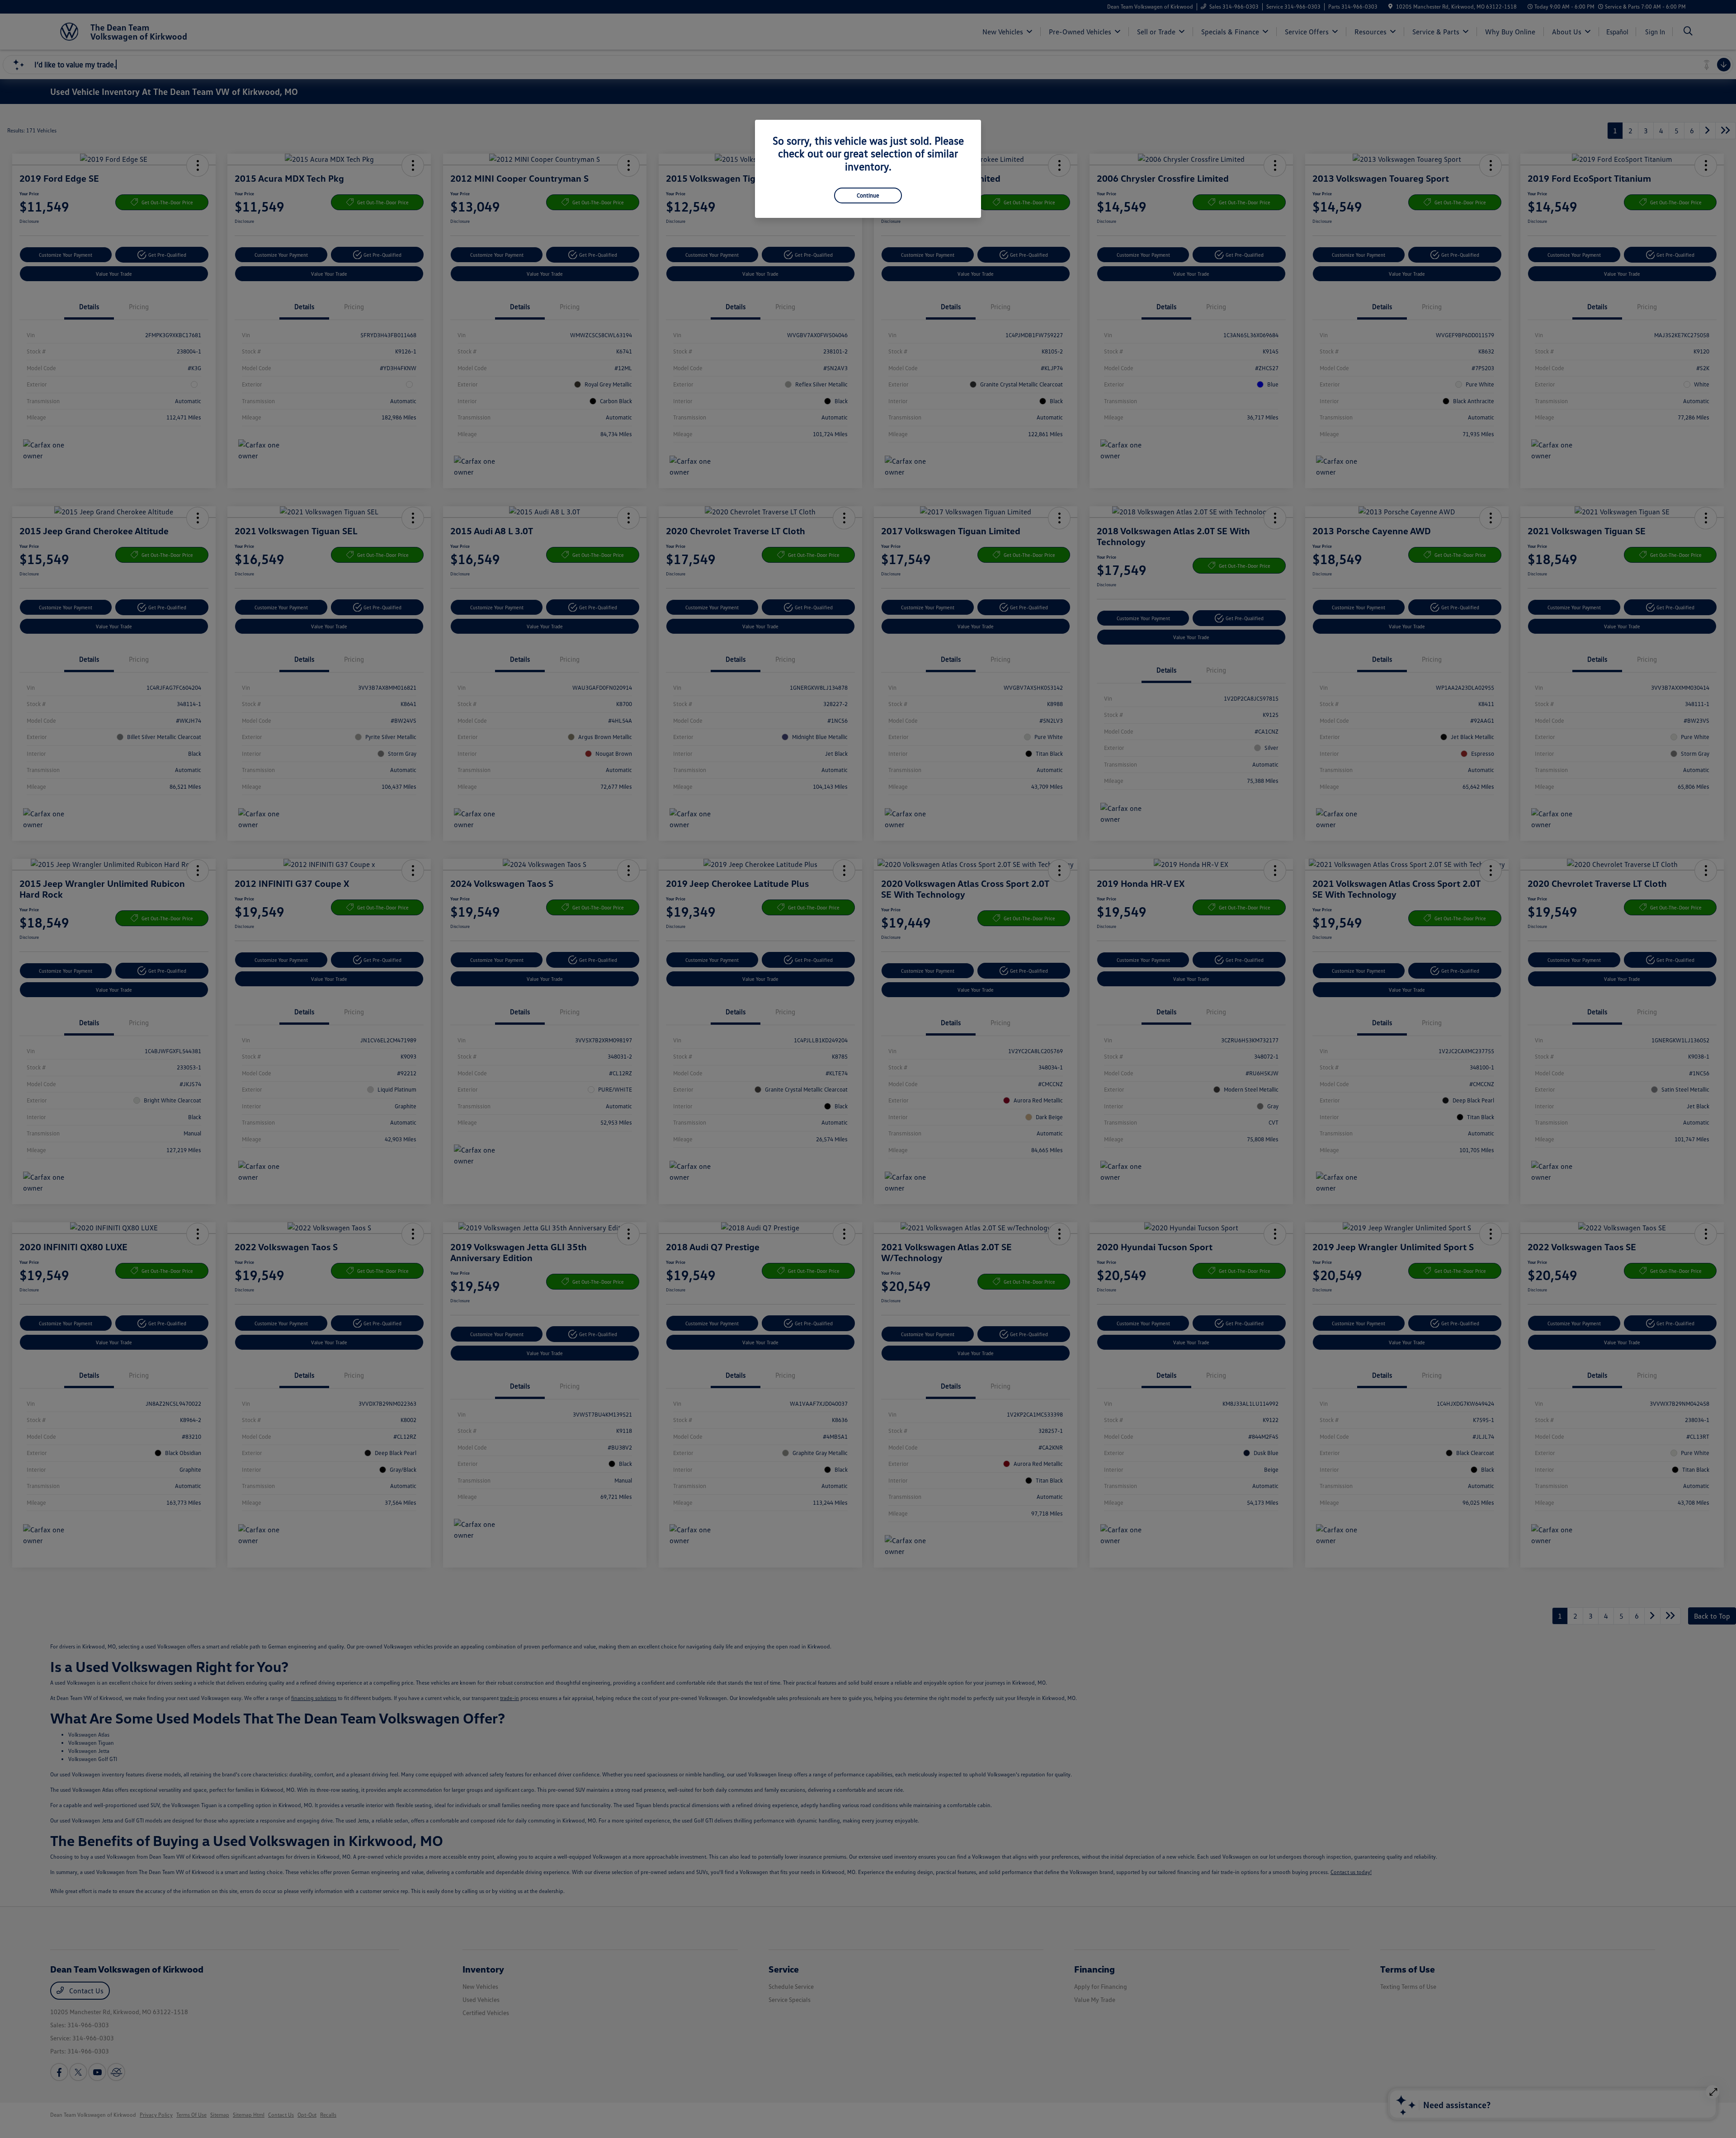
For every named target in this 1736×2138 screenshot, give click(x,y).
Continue (868, 195)
